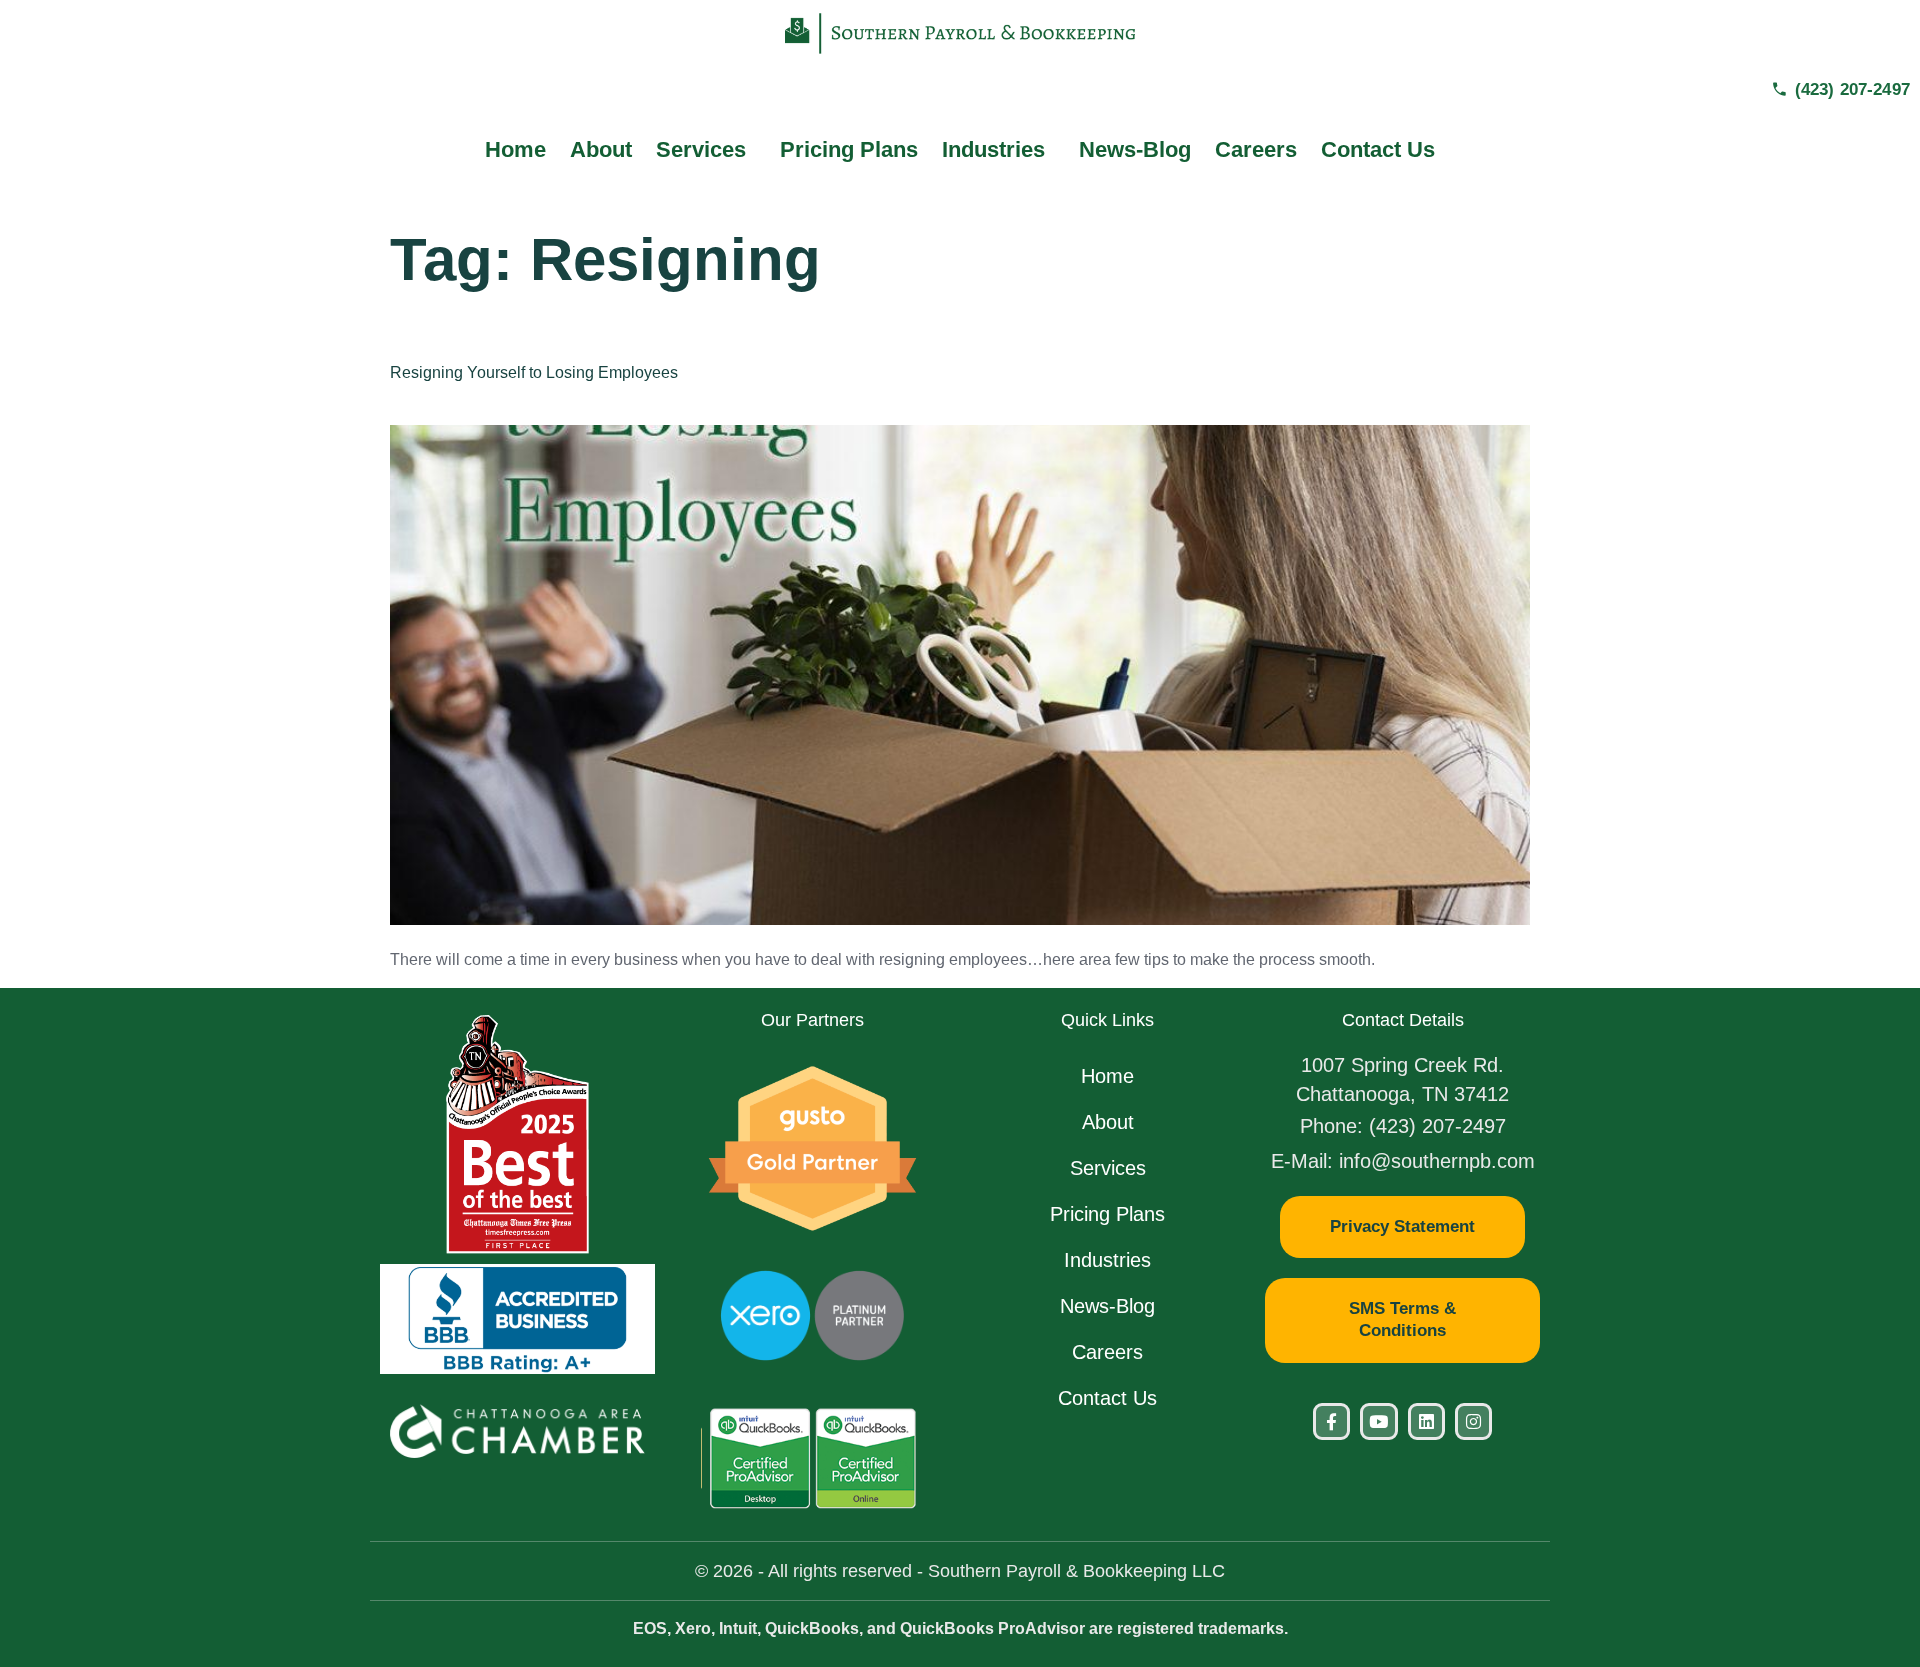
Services (701, 149)
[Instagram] (1473, 1421)
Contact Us (1378, 149)
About (601, 149)
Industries (993, 149)
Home (515, 149)
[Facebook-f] (1331, 1421)
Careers (1256, 149)
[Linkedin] (1426, 1421)
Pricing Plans (849, 149)
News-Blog (1135, 149)
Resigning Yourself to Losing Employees (534, 372)
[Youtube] (1378, 1421)
